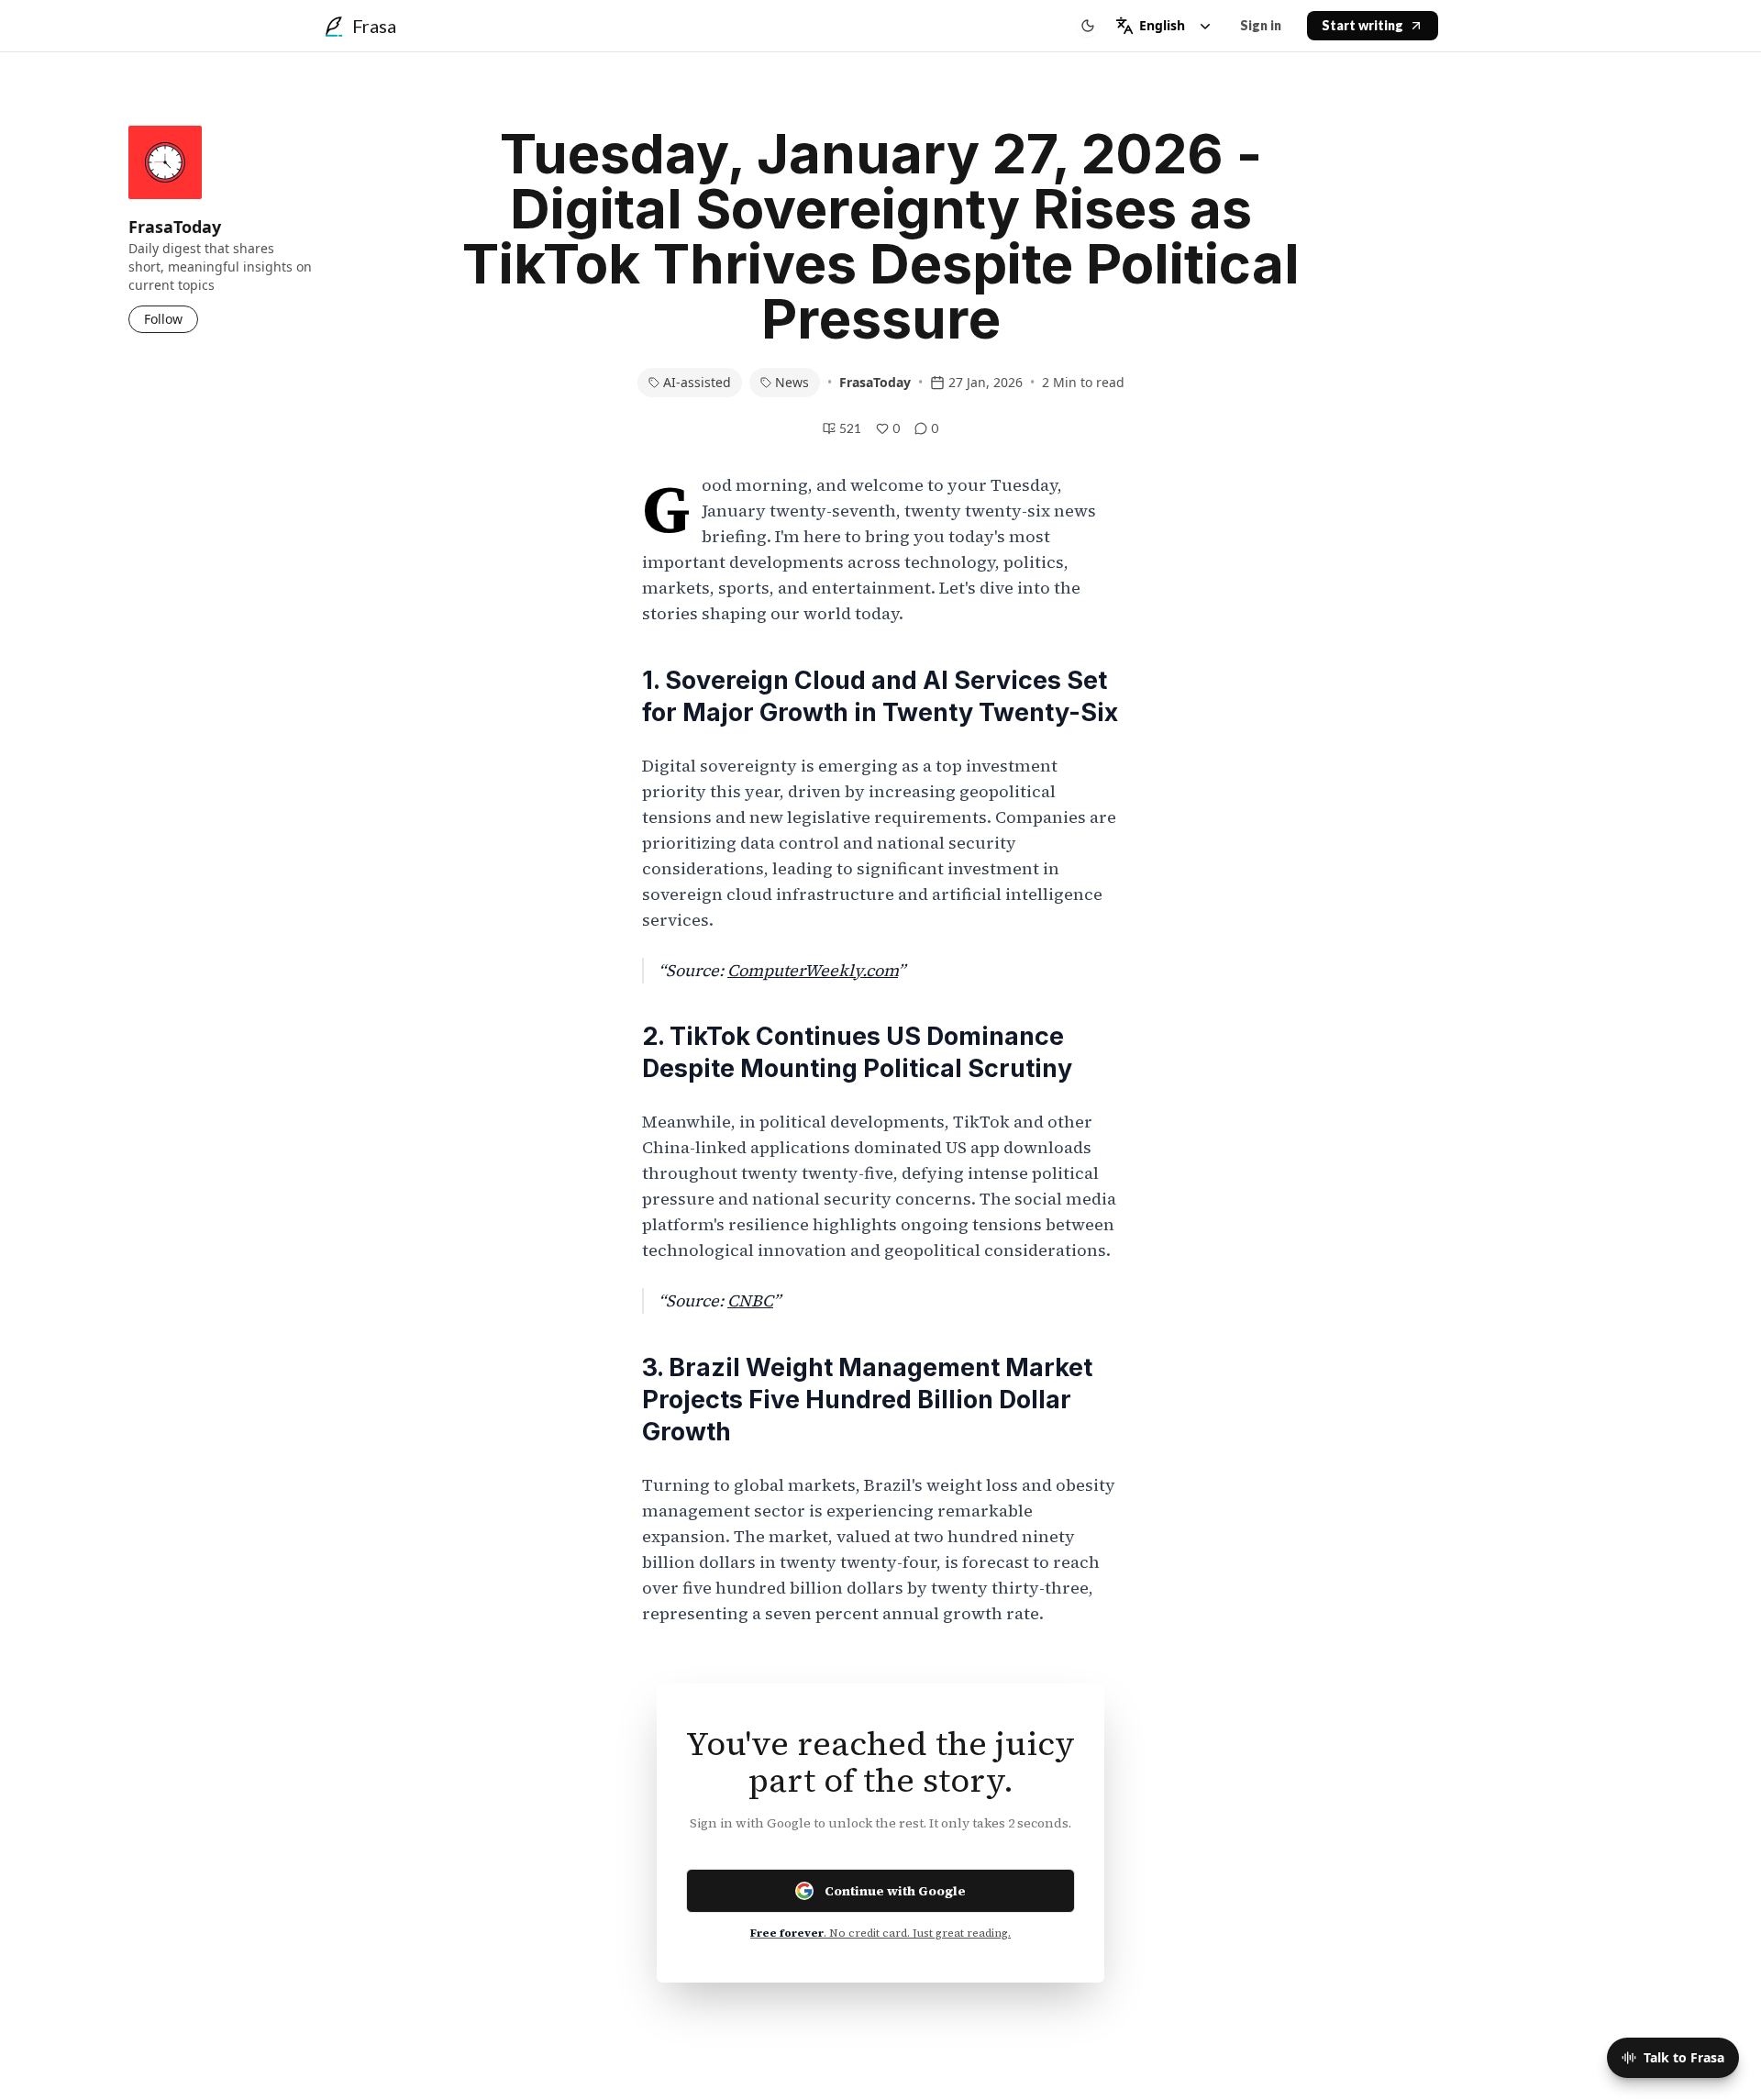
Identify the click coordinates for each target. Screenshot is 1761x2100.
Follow (163, 319)
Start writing (1362, 25)
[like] (882, 428)
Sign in (1261, 25)
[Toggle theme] (1088, 26)
